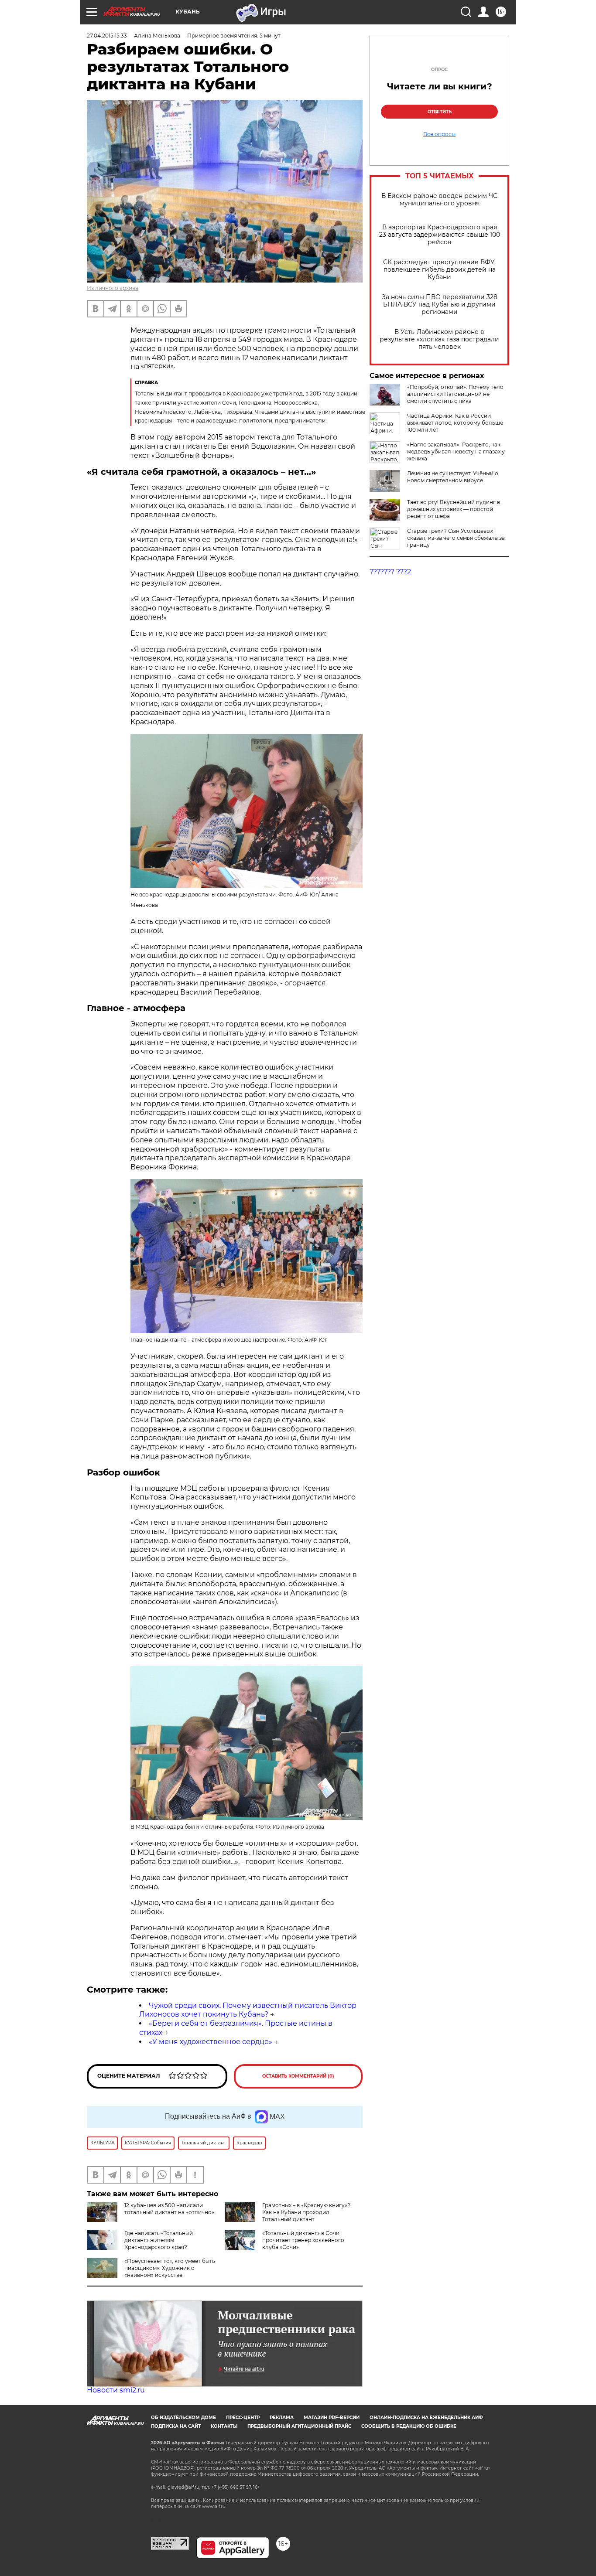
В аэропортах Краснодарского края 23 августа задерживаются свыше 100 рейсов (440, 235)
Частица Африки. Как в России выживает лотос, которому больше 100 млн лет (455, 423)
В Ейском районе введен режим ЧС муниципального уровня (439, 200)
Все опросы (439, 134)
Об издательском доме (183, 2418)
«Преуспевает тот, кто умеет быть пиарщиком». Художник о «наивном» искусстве (170, 2268)
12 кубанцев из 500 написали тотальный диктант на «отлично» (169, 2209)
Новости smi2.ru (116, 2390)
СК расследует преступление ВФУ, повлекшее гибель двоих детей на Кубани (439, 270)
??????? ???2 (390, 572)
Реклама (282, 2418)
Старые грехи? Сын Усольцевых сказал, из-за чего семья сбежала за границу (456, 538)
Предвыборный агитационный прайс (299, 2426)
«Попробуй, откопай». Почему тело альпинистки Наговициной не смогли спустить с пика (455, 394)
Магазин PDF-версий (332, 2418)
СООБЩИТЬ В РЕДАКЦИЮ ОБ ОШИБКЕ (409, 2426)
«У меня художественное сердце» (211, 2042)
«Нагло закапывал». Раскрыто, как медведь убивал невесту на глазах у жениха (456, 451)
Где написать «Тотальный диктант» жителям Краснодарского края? (159, 2240)
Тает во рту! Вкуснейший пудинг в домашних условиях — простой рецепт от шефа (454, 509)
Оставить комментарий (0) (298, 2076)
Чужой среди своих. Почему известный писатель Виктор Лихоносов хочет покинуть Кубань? (248, 2010)
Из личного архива (113, 288)
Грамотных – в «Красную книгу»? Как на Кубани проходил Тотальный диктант (306, 2212)
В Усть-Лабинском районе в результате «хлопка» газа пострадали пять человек (439, 339)
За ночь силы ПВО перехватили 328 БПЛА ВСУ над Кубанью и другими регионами (440, 305)
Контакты (224, 2426)
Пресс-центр (243, 2418)
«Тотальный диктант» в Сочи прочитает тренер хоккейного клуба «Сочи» (303, 2240)
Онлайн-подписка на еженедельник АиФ (426, 2418)
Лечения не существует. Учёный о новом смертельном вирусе (453, 477)
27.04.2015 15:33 (107, 36)
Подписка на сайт (176, 2426)
